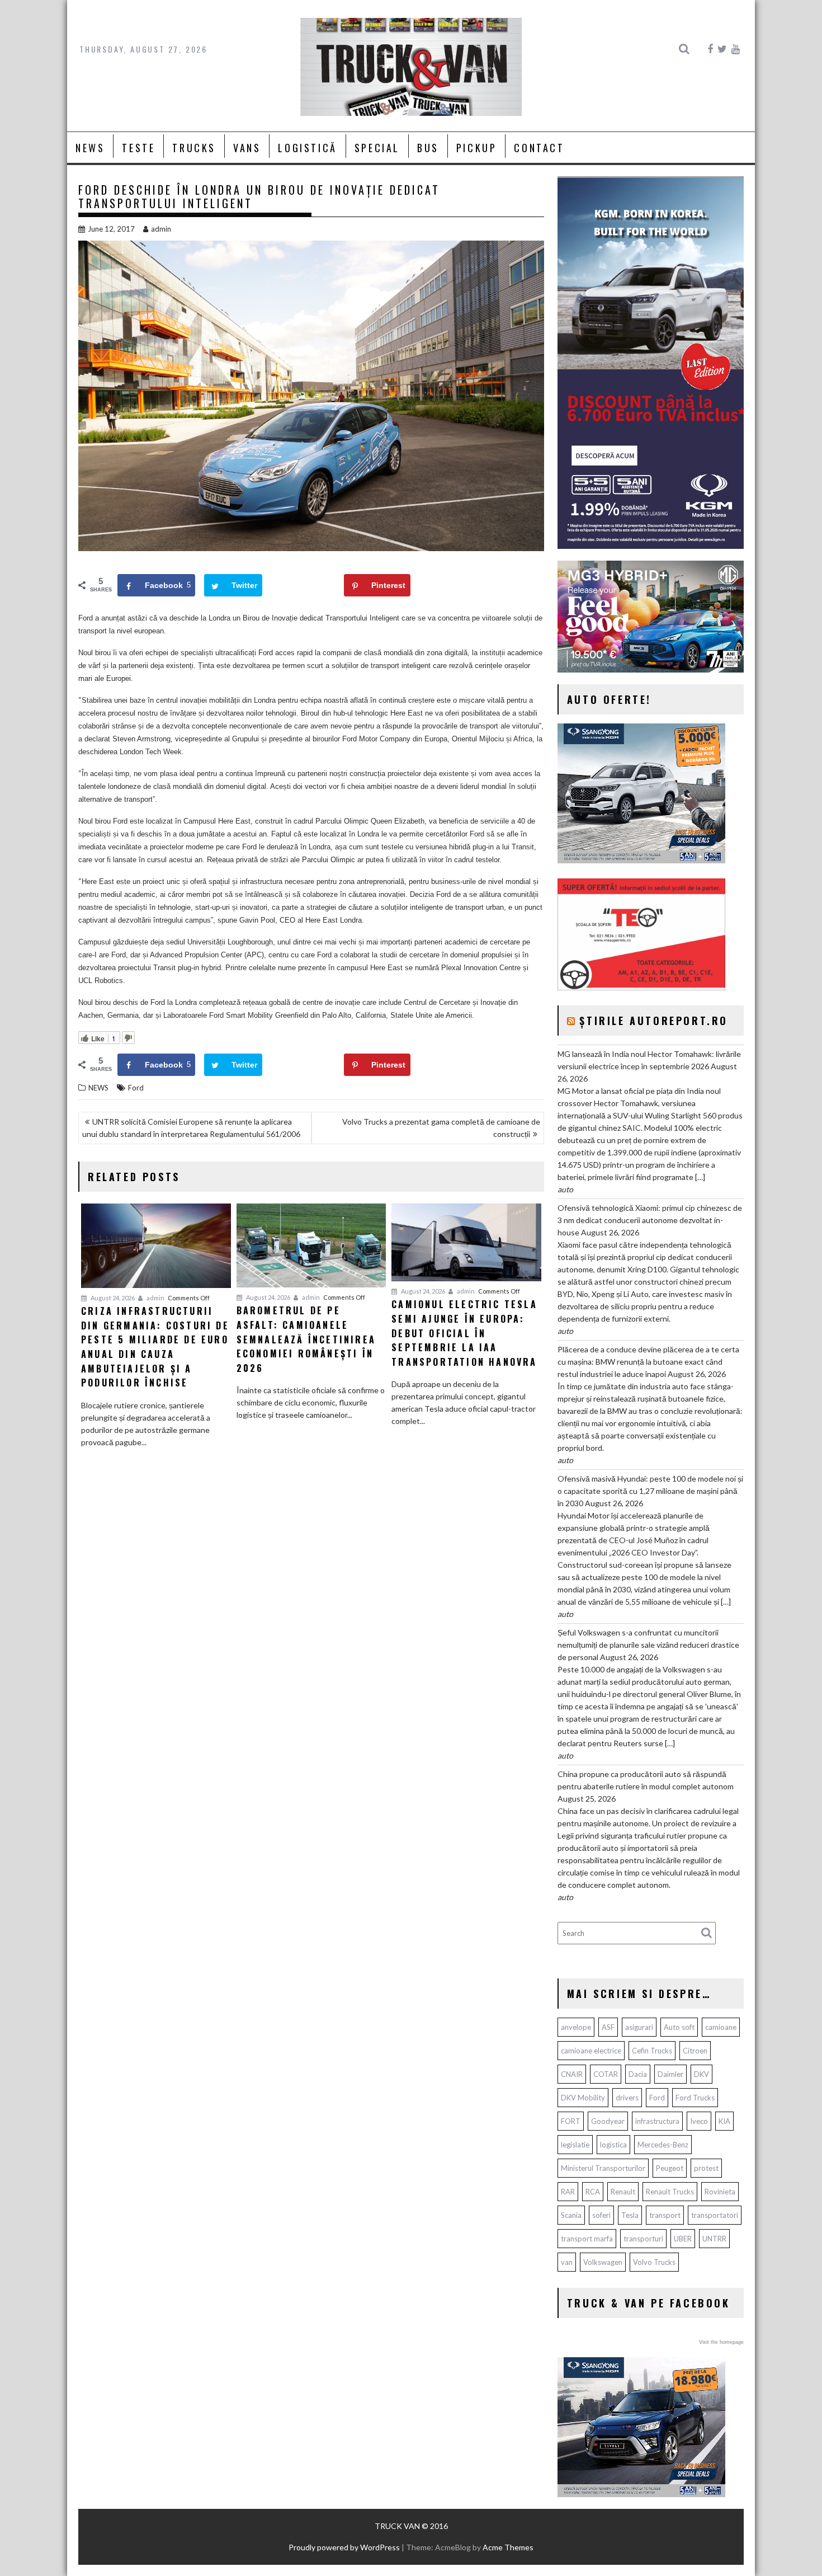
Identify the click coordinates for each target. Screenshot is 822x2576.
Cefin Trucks (652, 2051)
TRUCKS (194, 148)
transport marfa (587, 2239)
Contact (539, 148)
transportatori (715, 2215)
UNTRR (714, 2239)
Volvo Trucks (654, 2262)
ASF (608, 2027)
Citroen (695, 2051)
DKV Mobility (583, 2098)
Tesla (630, 2215)
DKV (701, 2074)
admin (161, 229)
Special (377, 148)
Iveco (699, 2121)
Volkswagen (603, 2262)
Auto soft (679, 2027)
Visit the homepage (721, 2342)
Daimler (670, 2074)
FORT (571, 2121)
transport (665, 2215)
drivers (627, 2098)
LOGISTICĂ (307, 148)
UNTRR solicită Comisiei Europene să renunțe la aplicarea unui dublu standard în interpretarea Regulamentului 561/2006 (191, 1128)
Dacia (638, 2074)
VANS (247, 148)
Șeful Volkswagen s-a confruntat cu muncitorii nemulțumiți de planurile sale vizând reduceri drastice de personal (648, 1645)
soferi (601, 2215)
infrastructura (657, 2121)
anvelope (576, 2027)
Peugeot (670, 2168)
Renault (623, 2192)
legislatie (575, 2145)
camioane (721, 2027)
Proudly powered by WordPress (344, 2547)
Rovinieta (720, 2192)
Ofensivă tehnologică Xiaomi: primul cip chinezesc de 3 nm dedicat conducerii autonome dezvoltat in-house (650, 1220)
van (567, 2262)
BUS (428, 148)
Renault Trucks (670, 2192)
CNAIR (572, 2074)
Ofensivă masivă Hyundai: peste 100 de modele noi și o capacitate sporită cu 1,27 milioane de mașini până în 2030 (650, 1491)
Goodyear (608, 2121)
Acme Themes (508, 2547)
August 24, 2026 (112, 1298)
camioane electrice (591, 2051)
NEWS (90, 148)
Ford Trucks (695, 2098)
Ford (136, 1088)
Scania (571, 2215)
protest (706, 2168)
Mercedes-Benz (663, 2145)
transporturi (643, 2239)
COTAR (606, 2074)
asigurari (639, 2027)
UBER (683, 2239)
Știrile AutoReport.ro (654, 1021)
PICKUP (477, 148)
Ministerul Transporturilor (603, 2168)
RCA (593, 2192)
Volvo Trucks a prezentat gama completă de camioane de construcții (441, 1128)
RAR (568, 2192)
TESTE (138, 148)
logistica (613, 2145)
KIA (724, 2121)
